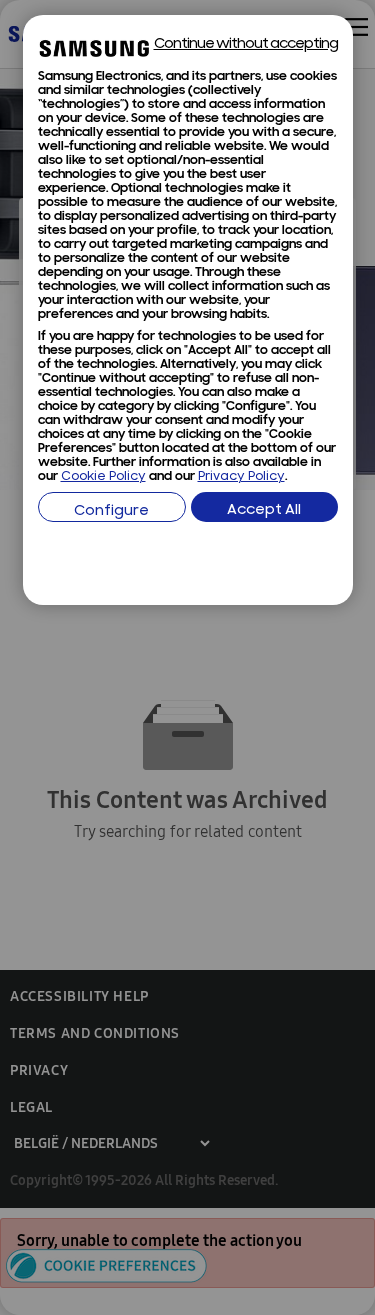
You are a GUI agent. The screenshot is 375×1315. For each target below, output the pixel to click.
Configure (111, 511)
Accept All (264, 510)
